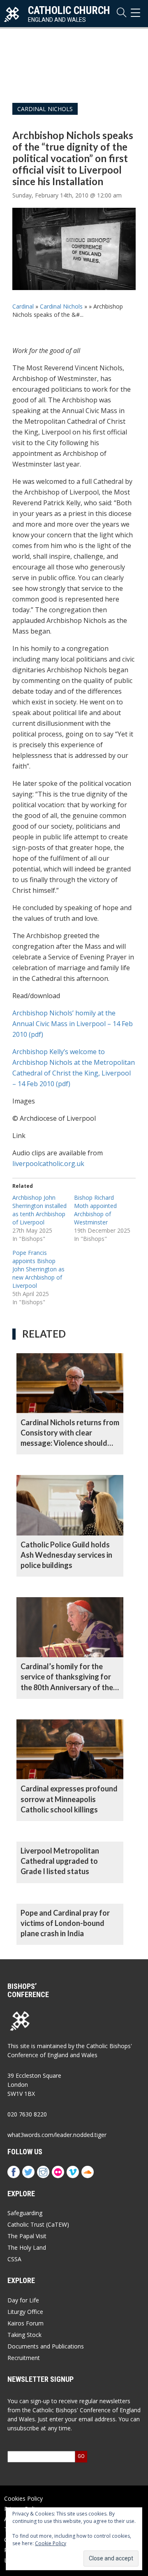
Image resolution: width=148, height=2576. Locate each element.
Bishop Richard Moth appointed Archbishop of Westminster (95, 1210)
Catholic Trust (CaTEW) (38, 2224)
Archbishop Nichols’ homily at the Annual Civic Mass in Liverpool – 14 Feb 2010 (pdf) (73, 1024)
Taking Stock (24, 2335)
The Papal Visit (27, 2236)
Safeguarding (25, 2213)
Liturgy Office (25, 2312)
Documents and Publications (46, 2346)
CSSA (14, 2259)
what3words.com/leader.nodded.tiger (57, 2135)
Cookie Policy (51, 2543)
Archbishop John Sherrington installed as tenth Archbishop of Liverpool (39, 1210)
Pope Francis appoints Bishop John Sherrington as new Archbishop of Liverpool (38, 1269)
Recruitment (24, 2358)
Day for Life (23, 2300)
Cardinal (23, 306)
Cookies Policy (23, 2498)
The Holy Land (27, 2247)
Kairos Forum (25, 2323)
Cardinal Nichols (45, 109)
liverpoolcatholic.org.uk (48, 1164)
